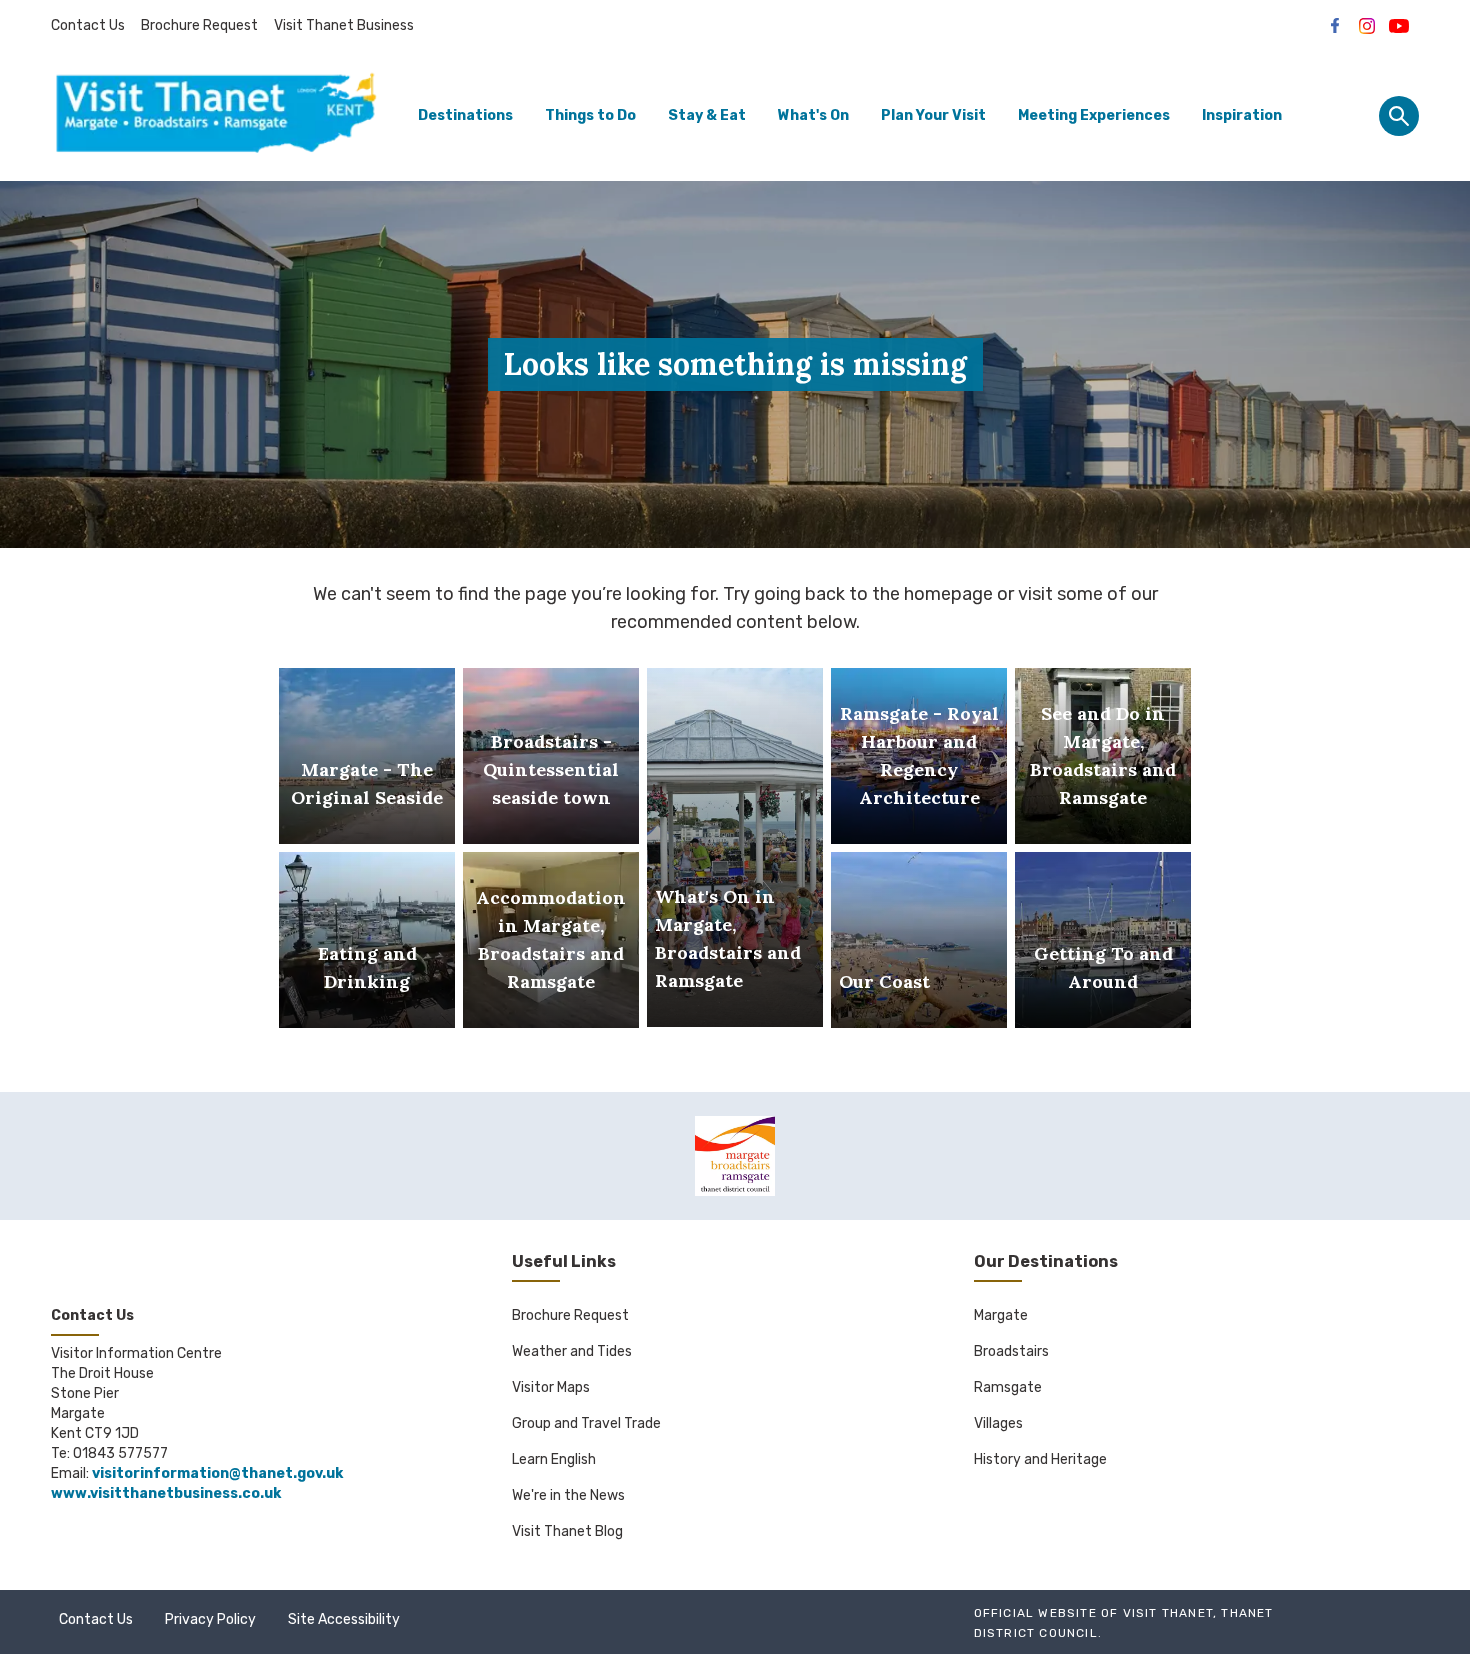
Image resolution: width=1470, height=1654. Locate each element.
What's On (813, 115)
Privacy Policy (210, 1619)
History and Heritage (1040, 1459)
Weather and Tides (572, 1351)
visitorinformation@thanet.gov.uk (217, 1473)
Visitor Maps (551, 1387)
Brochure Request (199, 25)
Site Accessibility (344, 1619)
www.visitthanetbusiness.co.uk (166, 1493)
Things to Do (590, 115)
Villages (998, 1423)
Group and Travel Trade (586, 1423)
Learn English (554, 1459)
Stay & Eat (707, 115)
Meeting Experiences (1094, 115)
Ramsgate (1008, 1387)
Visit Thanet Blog (567, 1531)
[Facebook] (1335, 26)
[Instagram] (1367, 26)
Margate (1001, 1315)
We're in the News (568, 1495)
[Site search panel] (1399, 116)
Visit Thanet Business (344, 25)
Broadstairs (1011, 1351)
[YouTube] (1399, 26)
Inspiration (1242, 115)
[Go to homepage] (216, 116)
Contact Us (88, 25)
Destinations (465, 115)
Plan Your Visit (933, 115)
